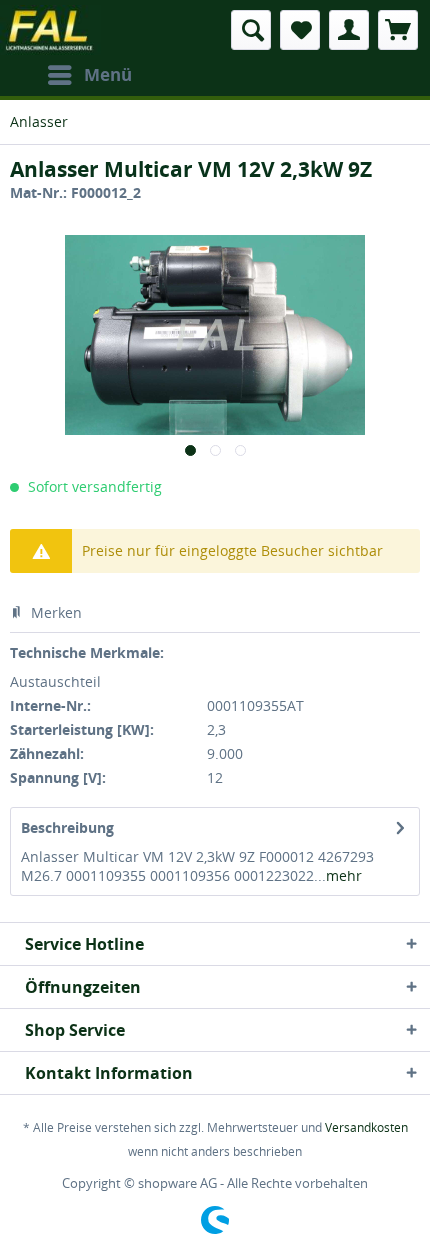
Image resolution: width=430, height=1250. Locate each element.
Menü (108, 74)
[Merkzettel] (300, 30)
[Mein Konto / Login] (349, 30)
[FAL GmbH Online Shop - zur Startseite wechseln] (50, 30)
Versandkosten (366, 1127)
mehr (344, 875)
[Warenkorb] (398, 30)
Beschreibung (67, 827)
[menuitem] (89, 75)
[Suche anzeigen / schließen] (251, 30)
